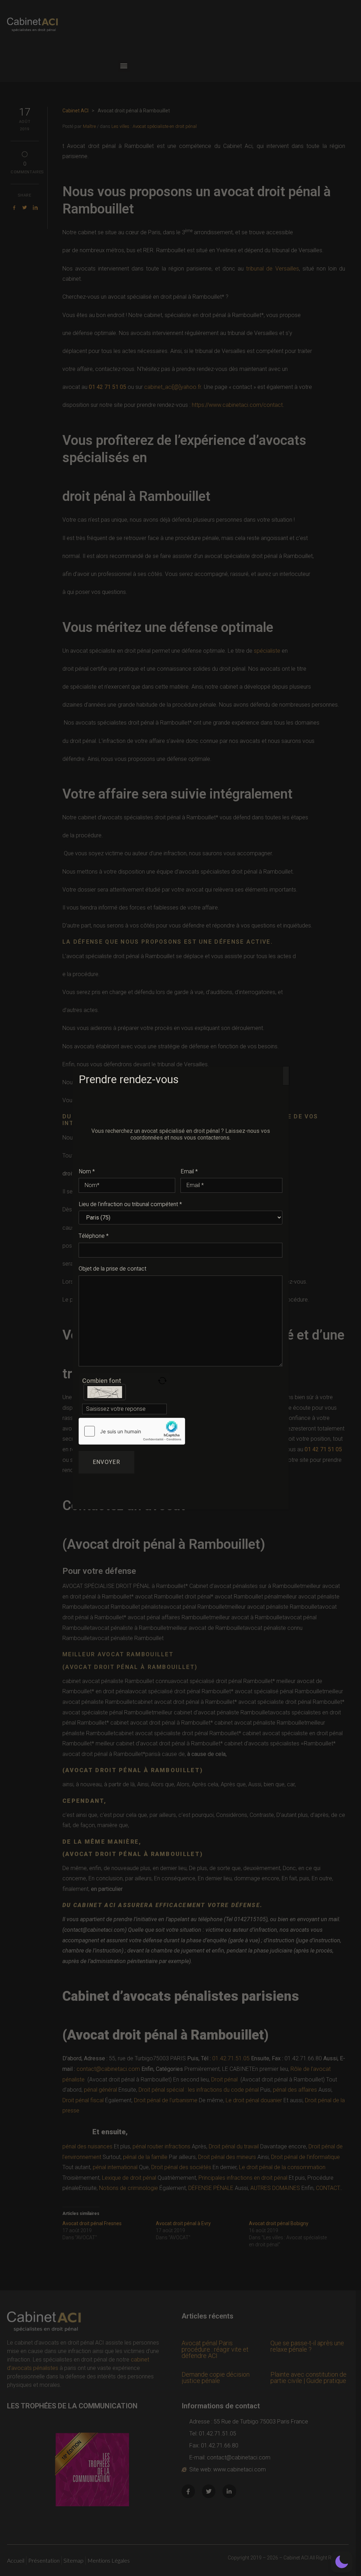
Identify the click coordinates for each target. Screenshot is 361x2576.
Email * (189, 1172)
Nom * (87, 1172)
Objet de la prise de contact (112, 1269)
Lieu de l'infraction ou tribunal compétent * (130, 1204)
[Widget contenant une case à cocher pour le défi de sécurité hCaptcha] (132, 1431)
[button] (342, 2562)
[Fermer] (286, 1076)
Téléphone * (94, 1236)
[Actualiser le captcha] (162, 1381)
